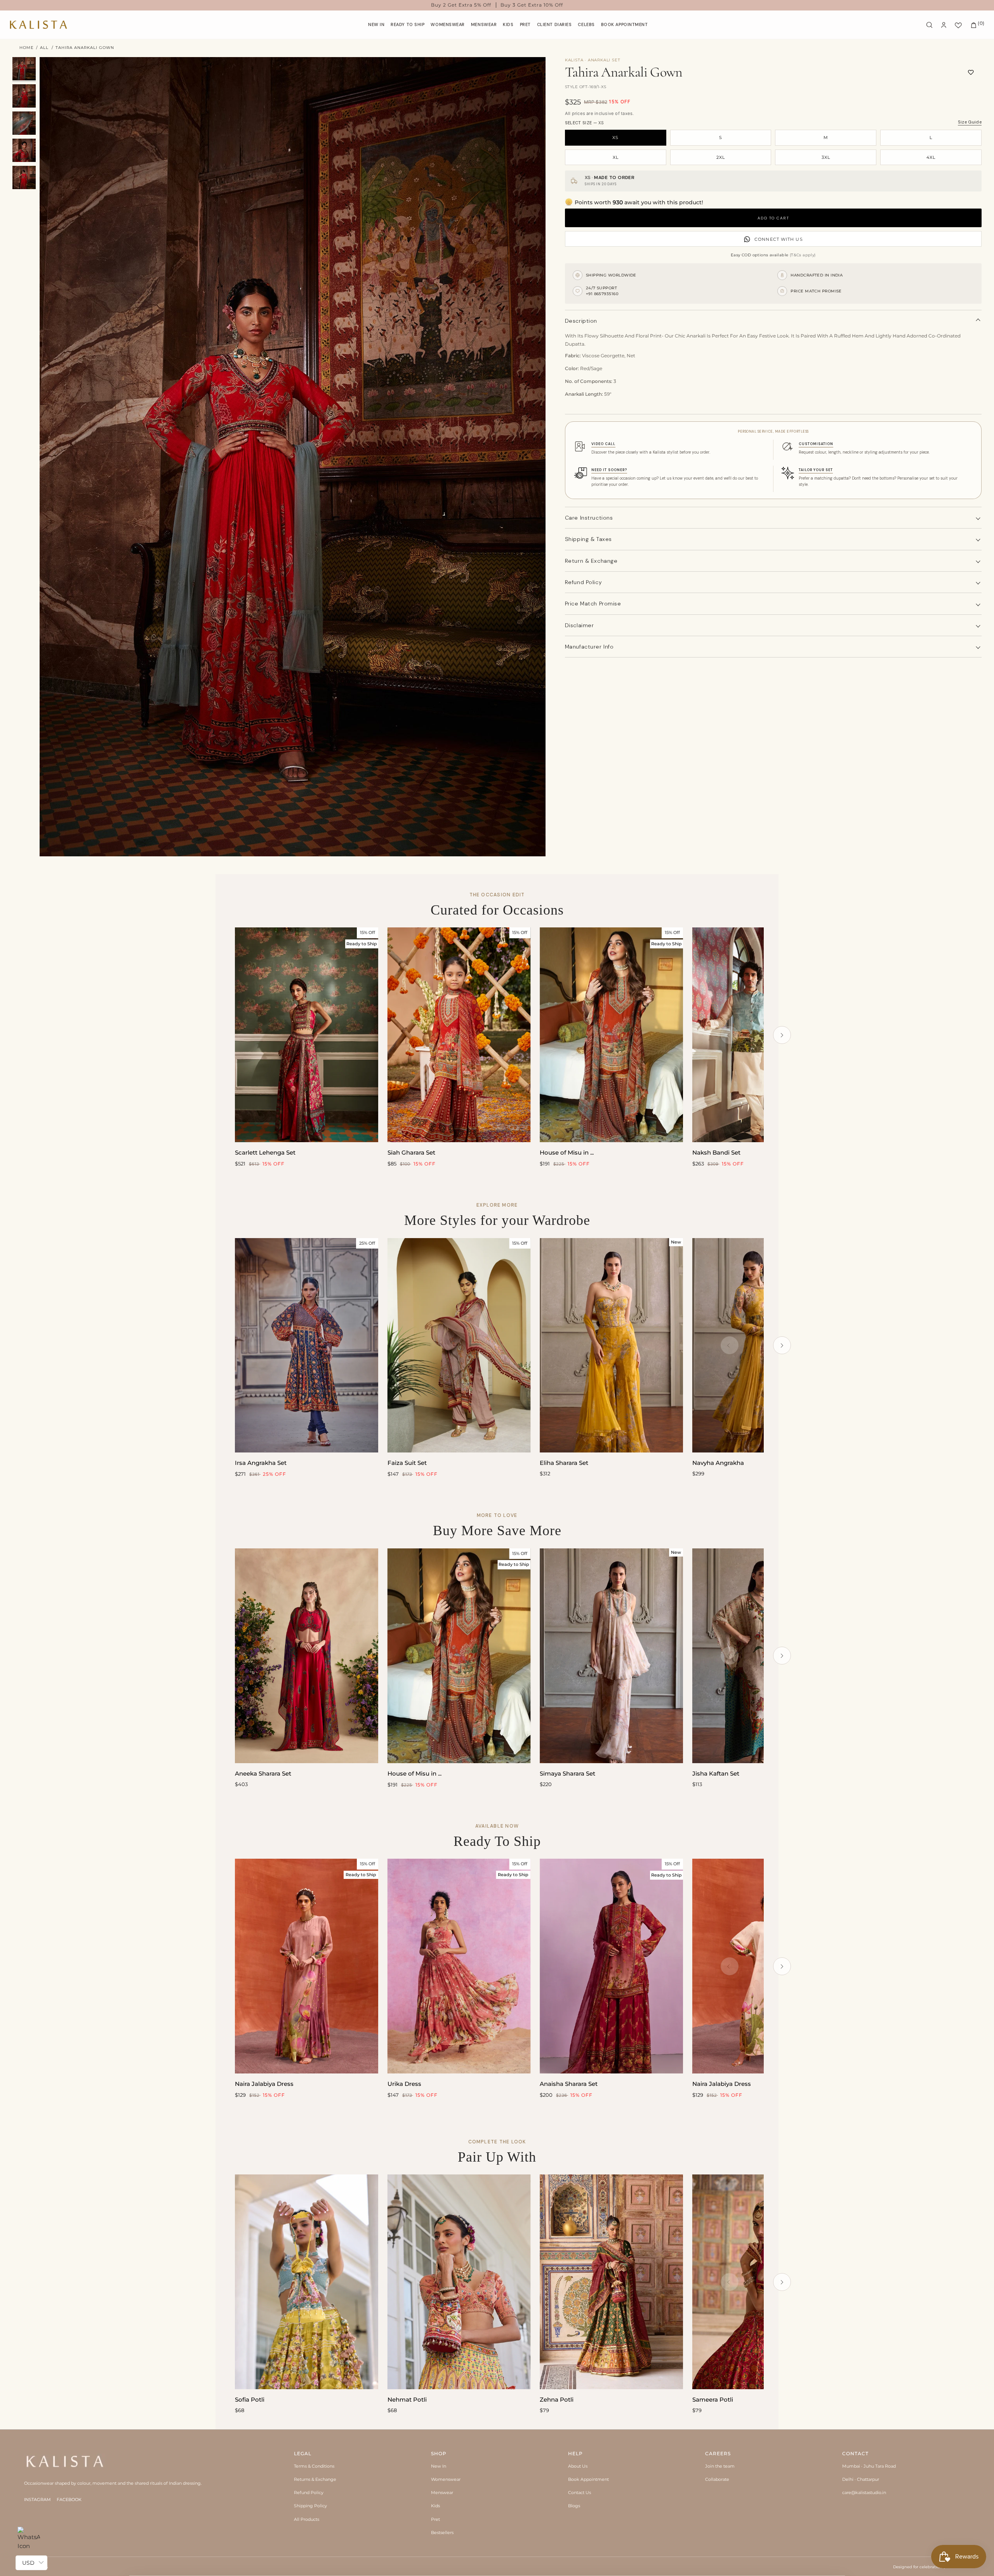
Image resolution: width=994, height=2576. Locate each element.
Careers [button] (718, 2453)
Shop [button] (439, 2453)
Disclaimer (580, 625)
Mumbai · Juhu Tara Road (869, 2466)
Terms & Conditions (314, 2466)
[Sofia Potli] (307, 2282)
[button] (448, 25)
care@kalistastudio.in (864, 2493)
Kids (435, 2506)
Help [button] (575, 2453)
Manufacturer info (589, 647)
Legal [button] (303, 2453)
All (44, 48)
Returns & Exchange (315, 2479)
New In (439, 2466)
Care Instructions (589, 518)
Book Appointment (588, 2479)
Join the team (720, 2466)
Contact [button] (855, 2453)
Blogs (574, 2506)
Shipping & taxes (588, 539)
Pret (435, 2519)
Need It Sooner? (609, 470)
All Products (307, 2519)
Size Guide (970, 122)
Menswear (442, 2493)
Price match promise (593, 604)
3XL (826, 157)
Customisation (816, 444)
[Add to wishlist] (971, 72)
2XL (721, 157)
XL (616, 157)
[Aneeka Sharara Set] (307, 1656)
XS (615, 137)
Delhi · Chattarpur (861, 2479)
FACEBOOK (69, 2499)
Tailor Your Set (816, 470)
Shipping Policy (310, 2506)
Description (581, 321)
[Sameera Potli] (764, 2282)
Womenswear (446, 2479)
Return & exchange (591, 561)
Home (27, 48)
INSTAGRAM (37, 2499)
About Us (578, 2466)
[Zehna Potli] (611, 2282)
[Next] (782, 1035)
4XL (931, 157)
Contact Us (580, 2493)
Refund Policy (309, 2493)
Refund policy (583, 582)
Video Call (603, 444)
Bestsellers (442, 2533)
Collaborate (717, 2479)
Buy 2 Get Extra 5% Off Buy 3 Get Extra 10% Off (497, 5)
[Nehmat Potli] (459, 2282)
